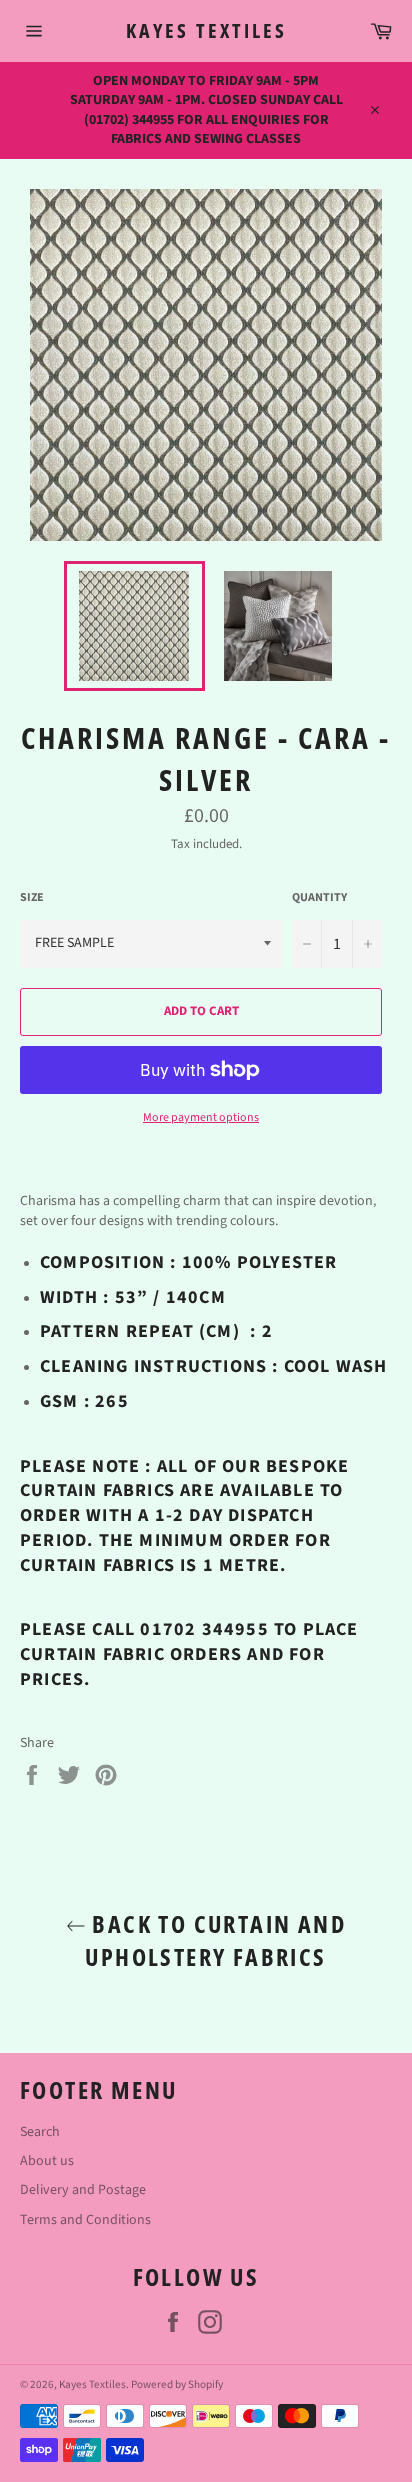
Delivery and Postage (83, 2190)
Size (32, 898)
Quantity (319, 898)
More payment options (201, 1118)
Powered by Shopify (177, 2384)
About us (47, 2161)
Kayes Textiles (206, 30)
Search (40, 2132)
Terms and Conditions (85, 2220)
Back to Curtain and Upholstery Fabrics (215, 1940)
